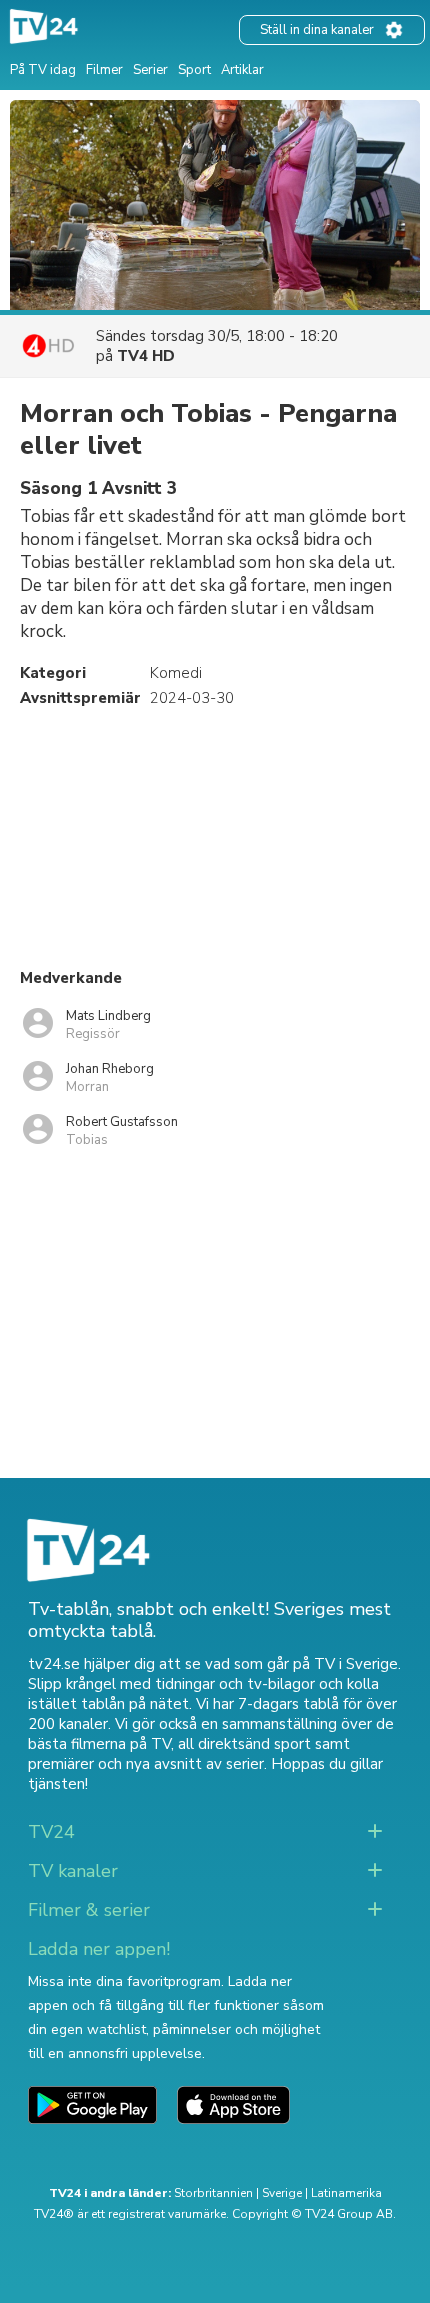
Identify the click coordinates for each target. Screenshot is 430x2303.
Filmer (104, 70)
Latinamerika (346, 2193)
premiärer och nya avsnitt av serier (146, 1764)
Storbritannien (213, 2193)
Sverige (282, 2193)
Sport (194, 70)
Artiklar (242, 70)
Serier (150, 70)
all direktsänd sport (244, 1744)
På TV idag (43, 70)
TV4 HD (146, 356)
